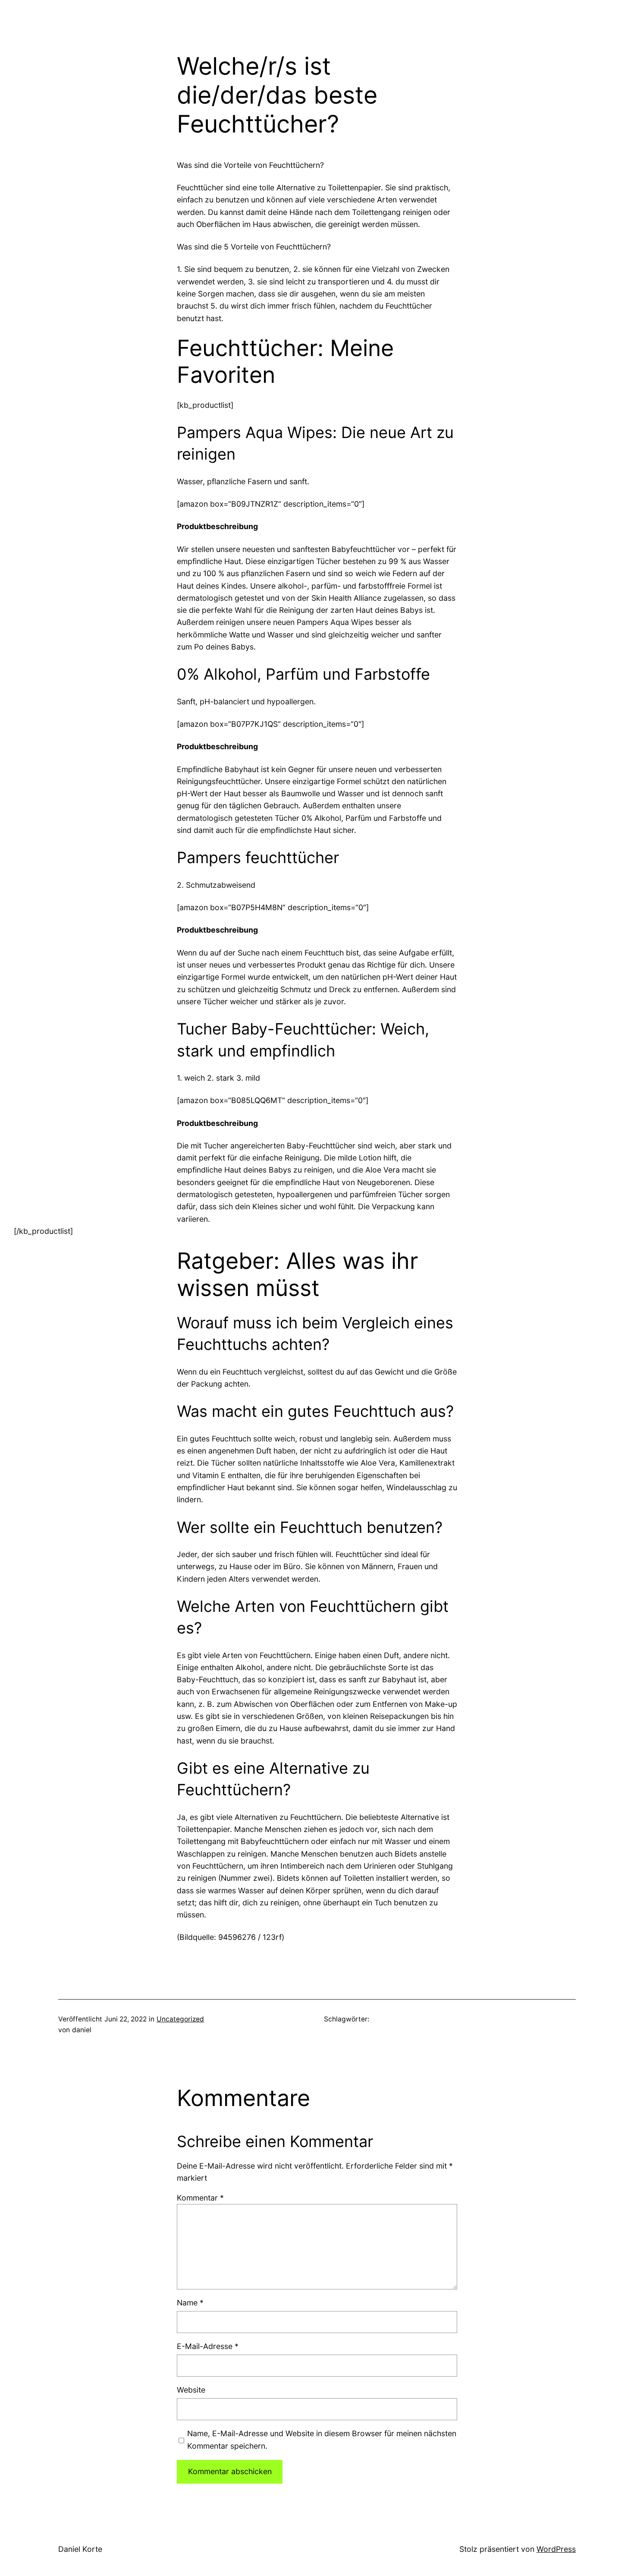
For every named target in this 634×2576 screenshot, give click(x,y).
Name (190, 2303)
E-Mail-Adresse (208, 2346)
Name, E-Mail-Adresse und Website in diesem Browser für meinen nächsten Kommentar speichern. (322, 2439)
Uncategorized (180, 2019)
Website (191, 2390)
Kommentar (200, 2198)
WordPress (556, 2549)
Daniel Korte (80, 2549)
